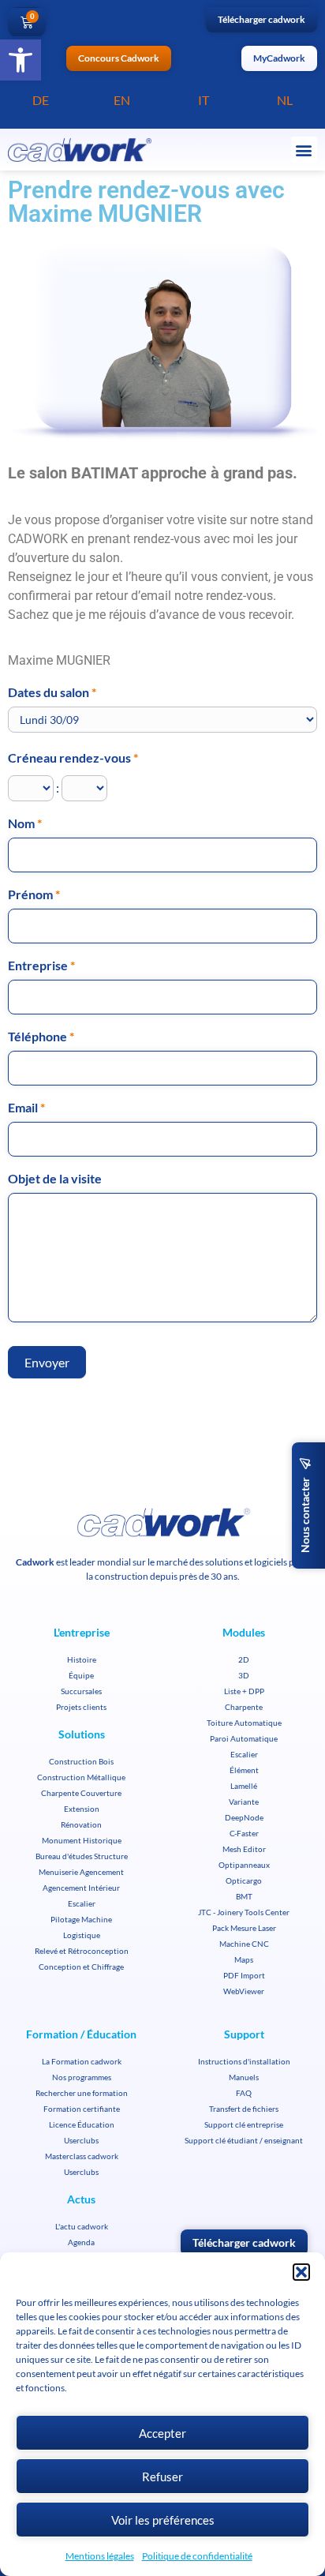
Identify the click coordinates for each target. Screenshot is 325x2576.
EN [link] (122, 100)
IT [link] (204, 100)
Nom (25, 824)
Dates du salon (52, 693)
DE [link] (41, 100)
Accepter (162, 2433)
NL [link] (285, 100)
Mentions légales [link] (100, 2556)
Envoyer (47, 1362)
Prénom (34, 895)
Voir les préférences (163, 2520)
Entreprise (41, 966)
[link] (21, 60)
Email (26, 1108)
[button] (301, 2272)
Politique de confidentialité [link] (197, 2556)
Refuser (162, 2477)
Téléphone (41, 1037)
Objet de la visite (55, 1179)
